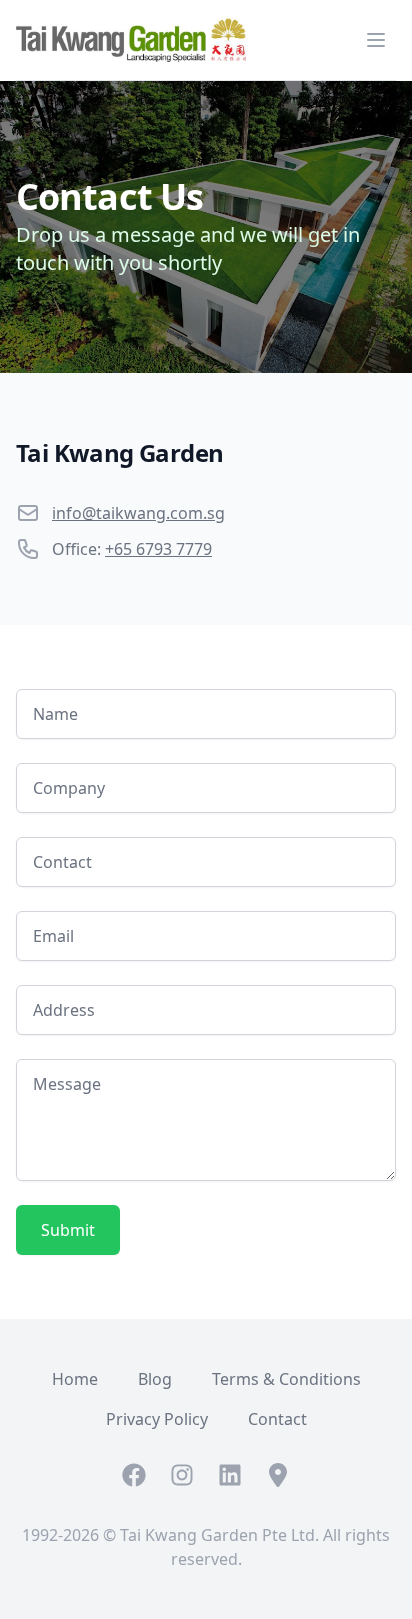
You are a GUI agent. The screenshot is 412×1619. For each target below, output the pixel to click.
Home (75, 1379)
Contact (277, 1419)
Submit (68, 1230)
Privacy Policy (157, 1419)
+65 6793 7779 (158, 549)
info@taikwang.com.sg (138, 513)
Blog (155, 1379)
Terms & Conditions (286, 1379)
